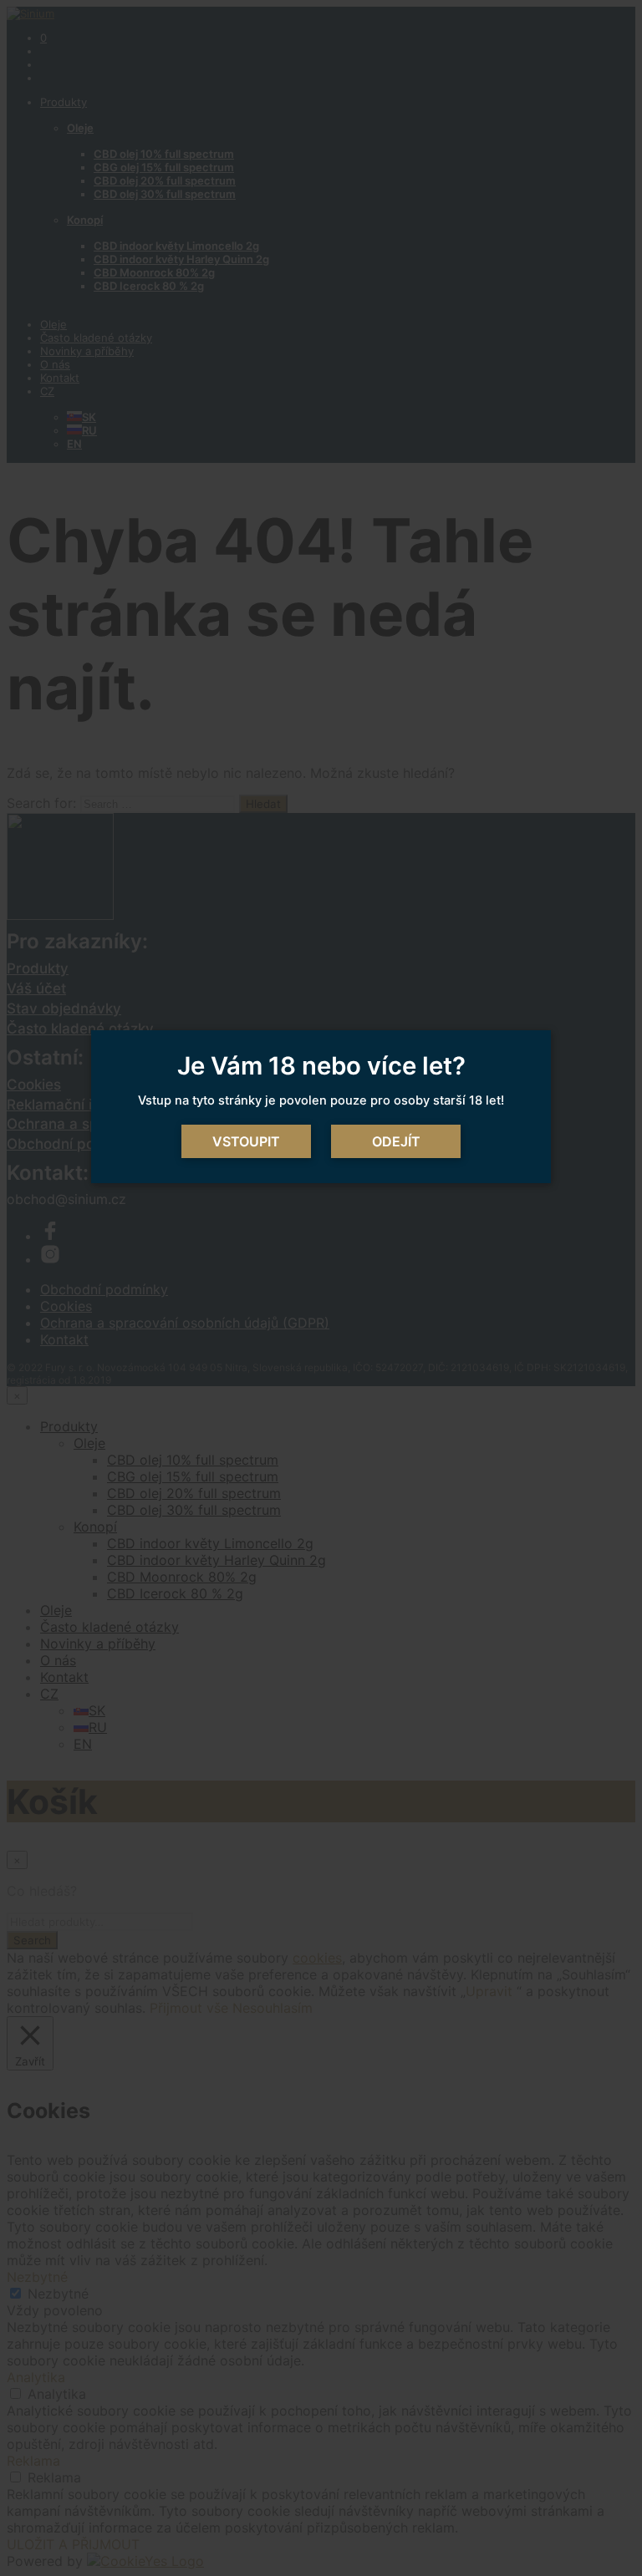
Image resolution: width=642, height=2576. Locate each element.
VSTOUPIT (246, 1141)
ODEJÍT (396, 1141)
